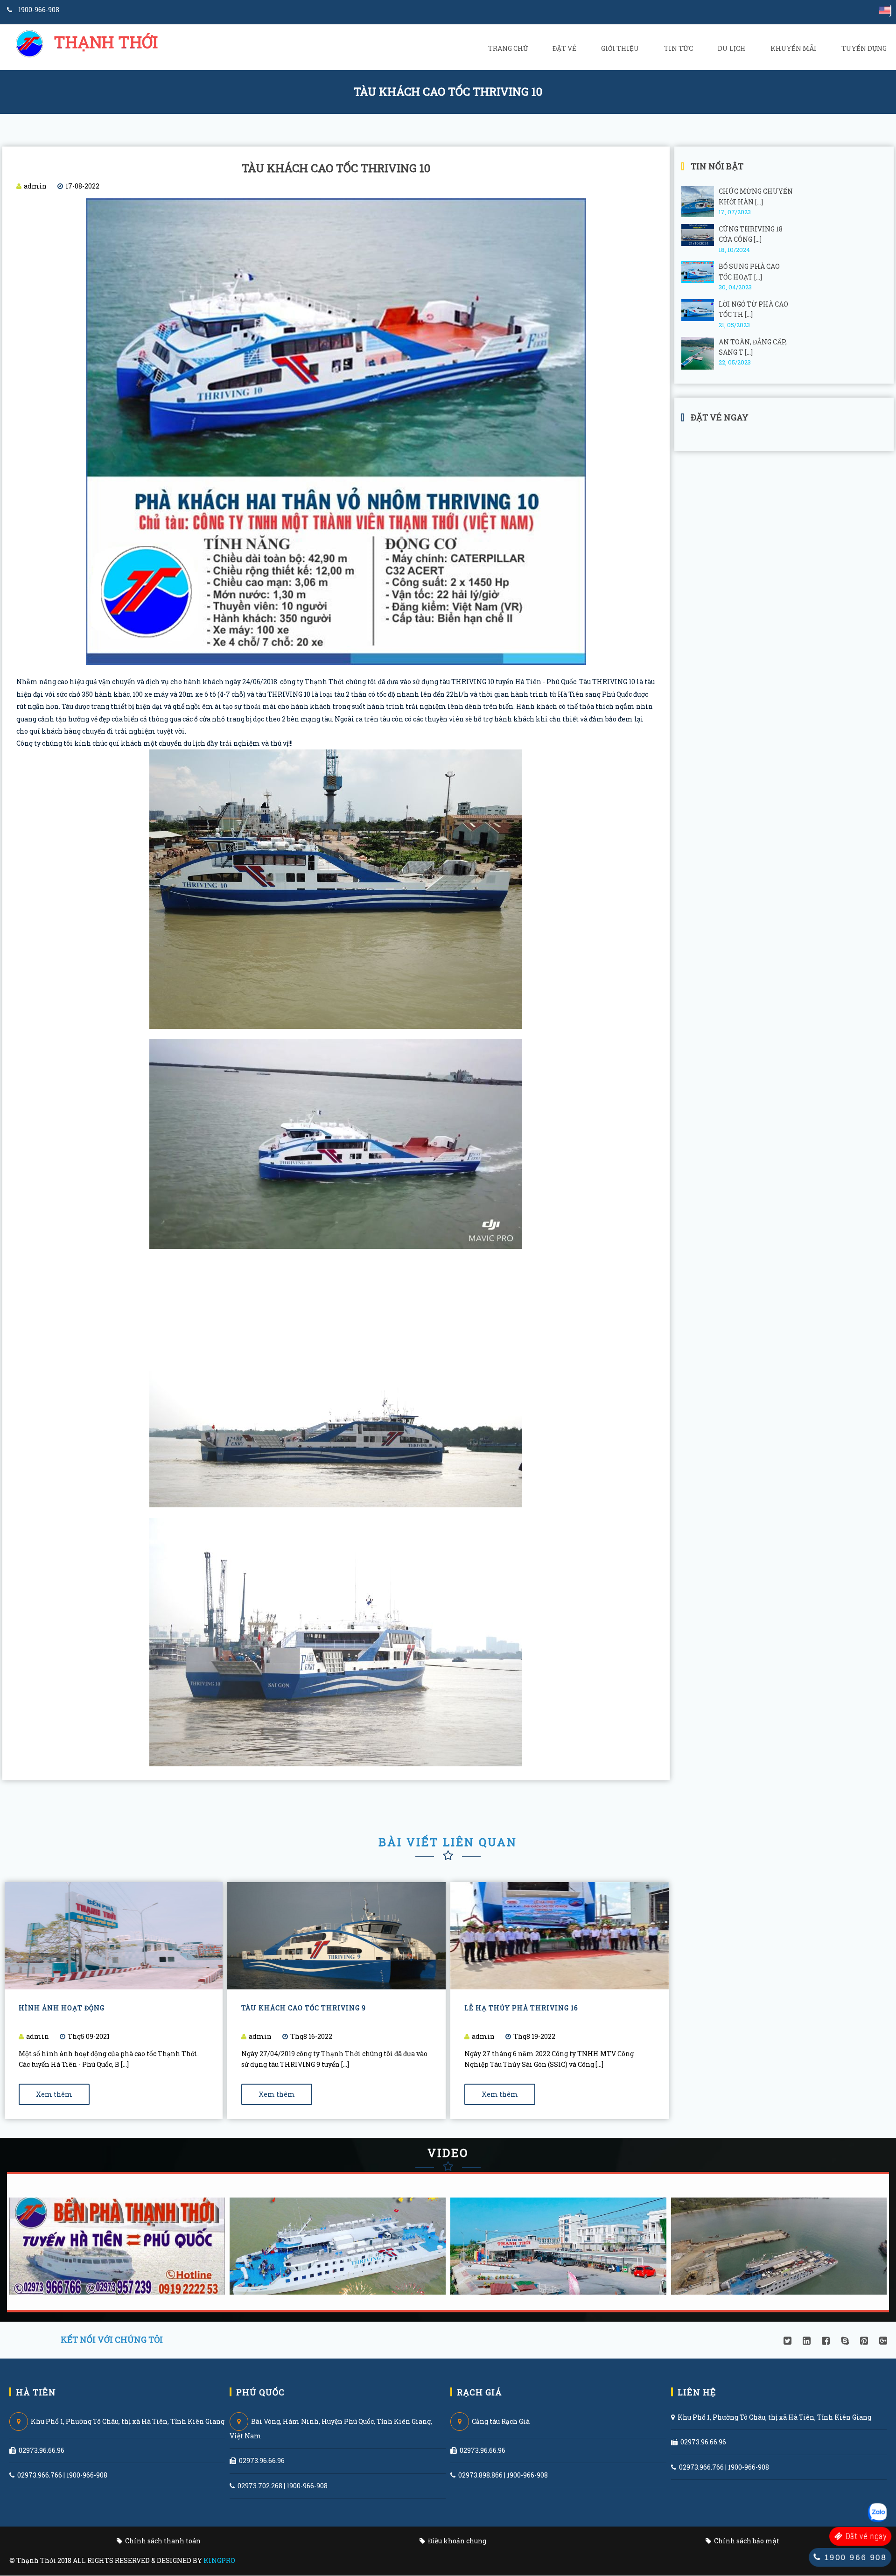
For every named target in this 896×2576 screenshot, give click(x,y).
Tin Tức (679, 48)
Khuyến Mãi (794, 48)
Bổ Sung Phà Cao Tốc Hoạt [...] (749, 271)
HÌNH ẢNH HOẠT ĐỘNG (62, 2008)
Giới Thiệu (620, 48)
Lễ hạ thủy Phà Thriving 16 (521, 2008)
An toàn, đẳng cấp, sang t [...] (753, 347)
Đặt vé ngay (865, 2536)
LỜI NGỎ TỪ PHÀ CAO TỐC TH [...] (753, 309)
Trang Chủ (508, 48)
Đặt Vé (564, 48)
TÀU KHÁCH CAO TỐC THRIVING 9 (304, 2008)
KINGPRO (219, 2560)
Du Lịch (732, 48)
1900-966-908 (38, 10)
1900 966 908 (854, 2557)
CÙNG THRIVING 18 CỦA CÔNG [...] (751, 234)
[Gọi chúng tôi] (878, 2513)
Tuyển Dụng (864, 48)
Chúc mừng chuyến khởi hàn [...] (756, 196)
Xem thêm (54, 2094)
